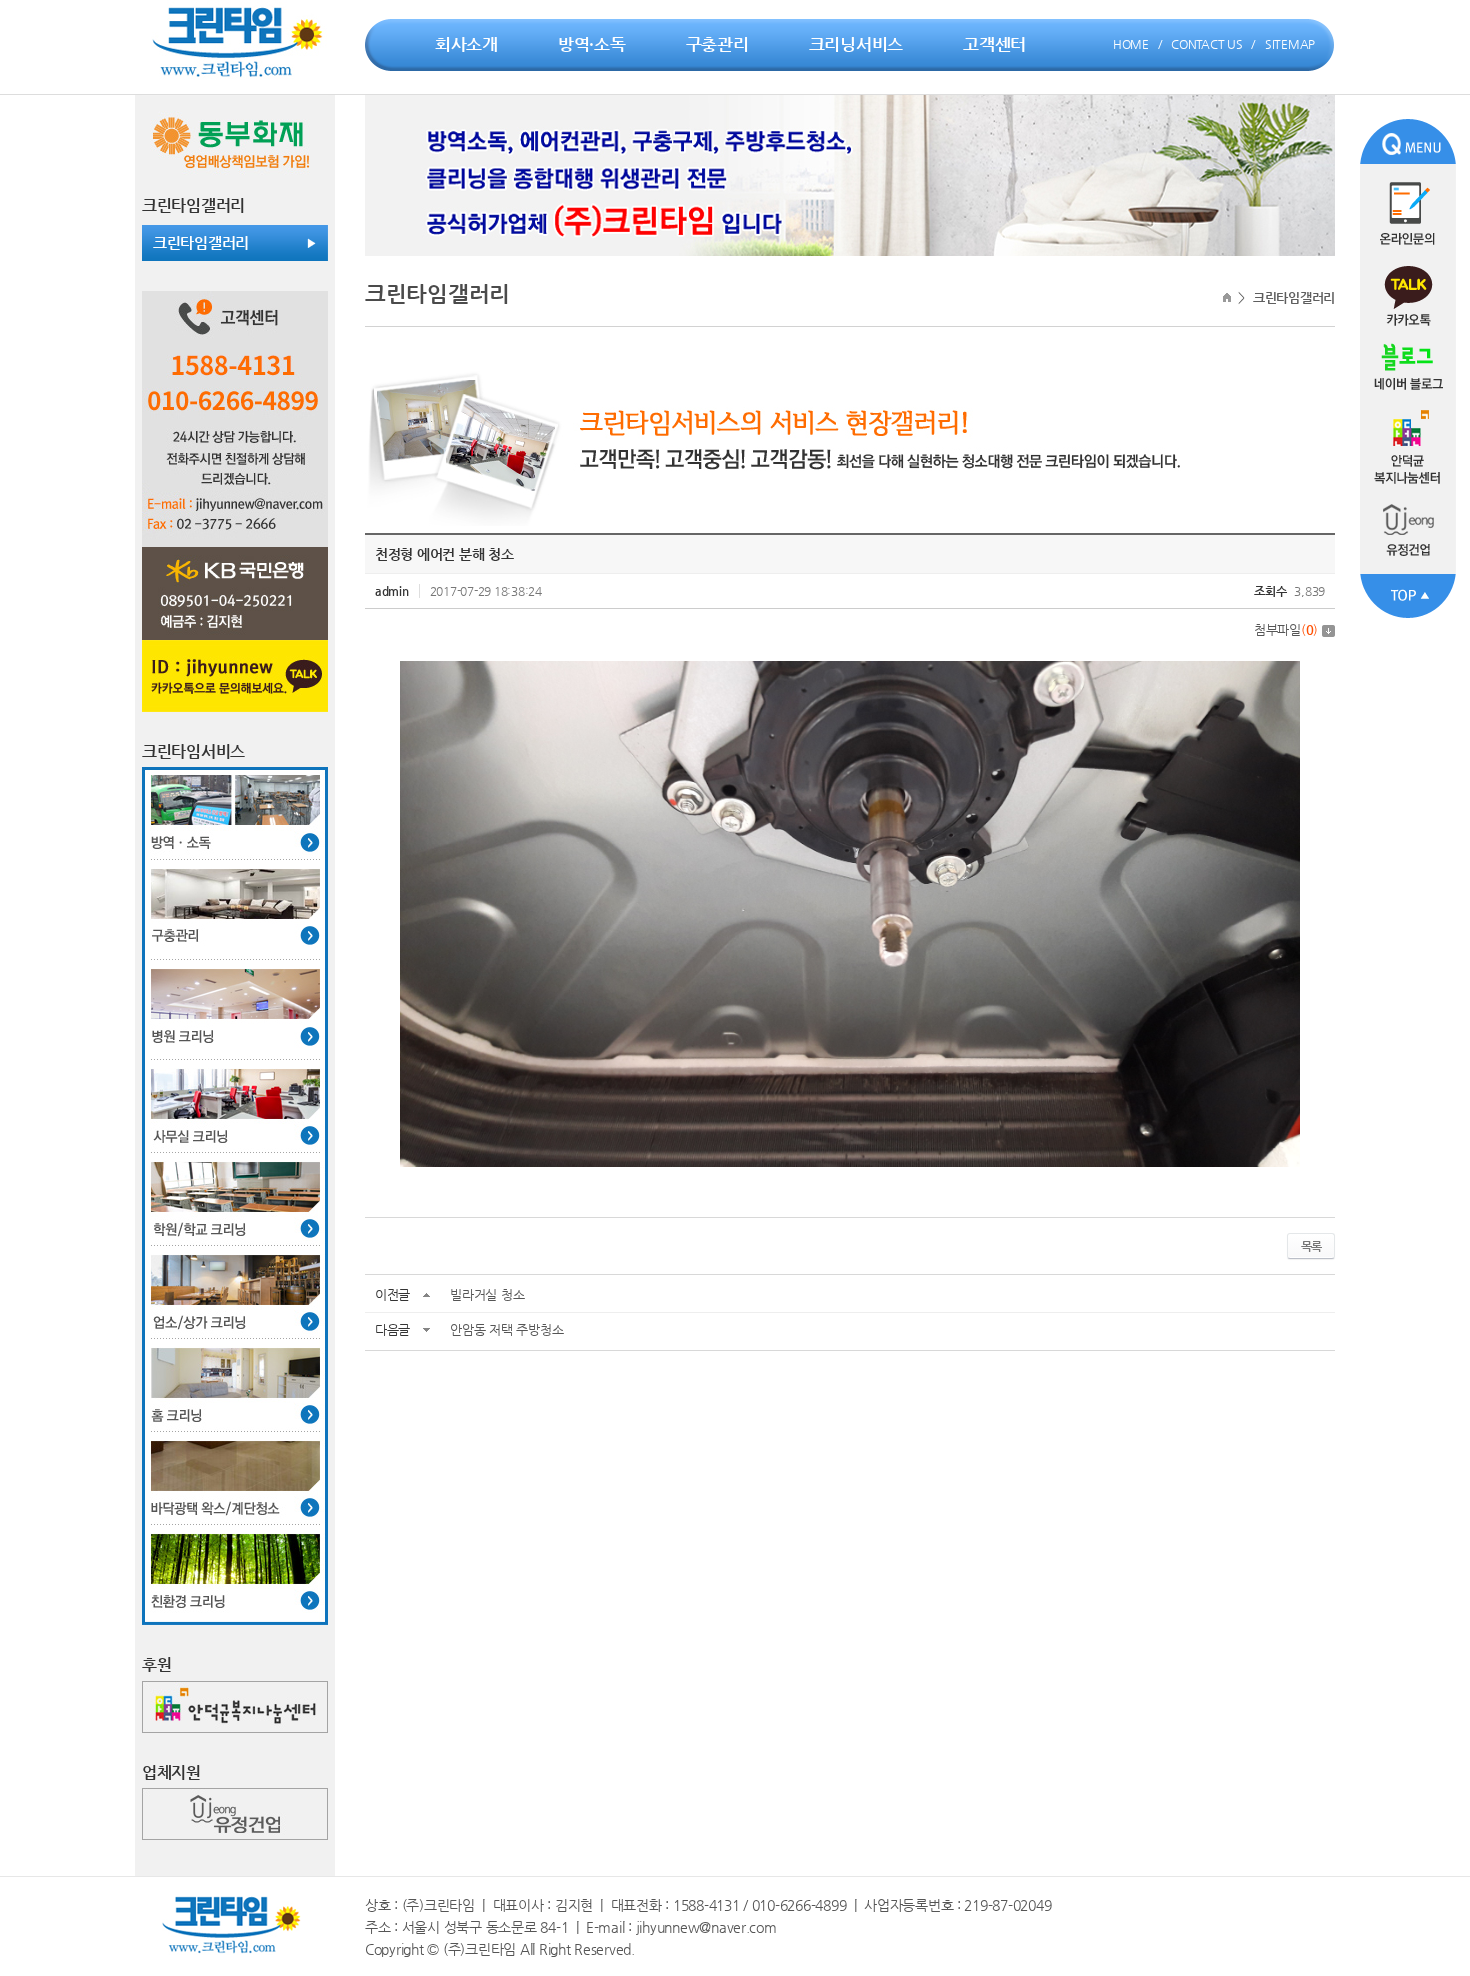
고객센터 (994, 44)
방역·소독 (592, 44)
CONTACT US (1206, 44)
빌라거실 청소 (487, 1294)
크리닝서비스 (856, 44)
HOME (1131, 44)
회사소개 (466, 44)
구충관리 (717, 44)
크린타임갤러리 (201, 242)
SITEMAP (1290, 44)
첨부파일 (1286, 629)
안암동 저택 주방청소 (506, 1329)
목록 (1311, 1246)
